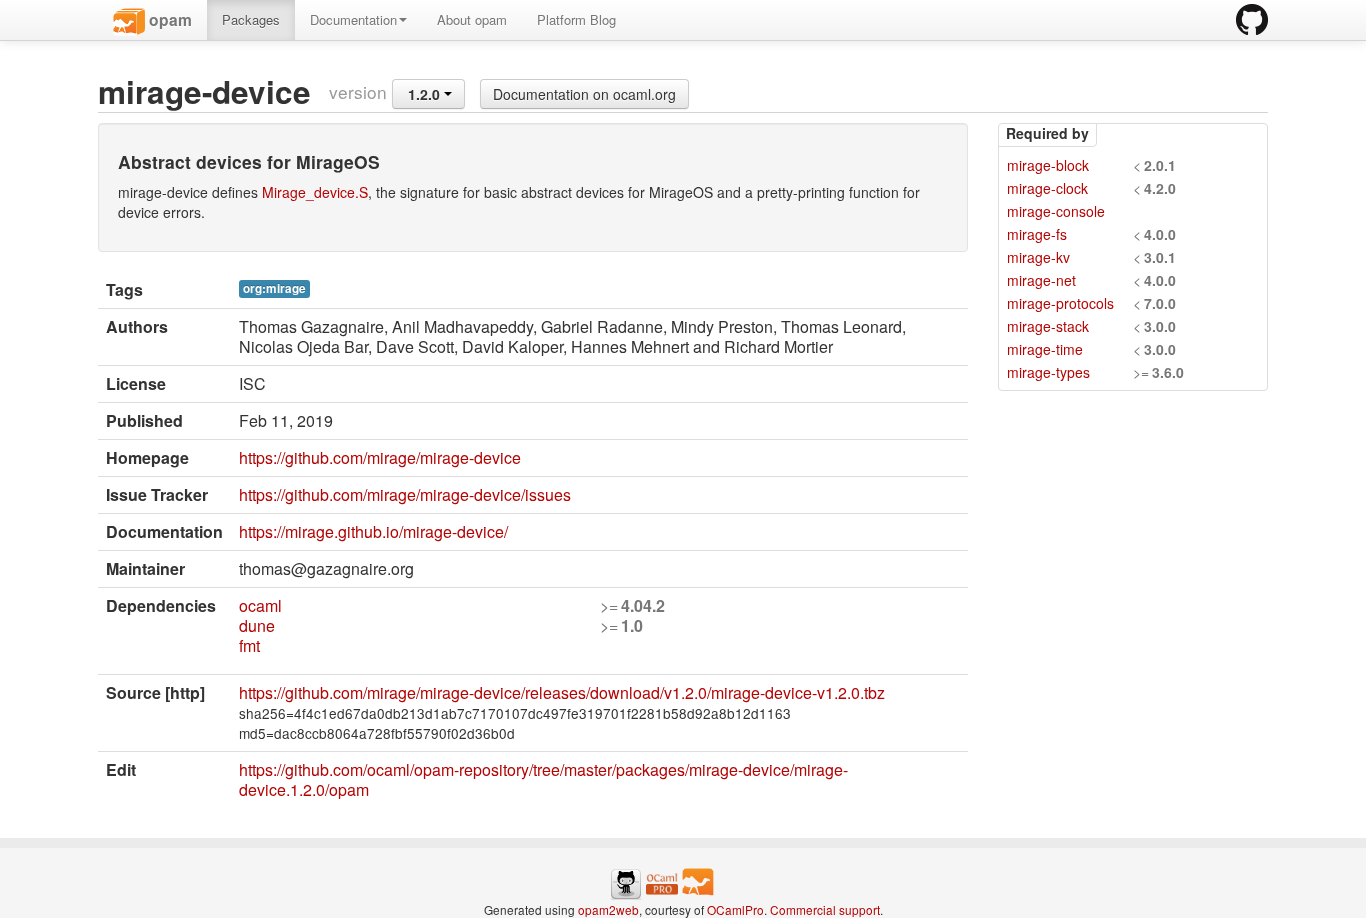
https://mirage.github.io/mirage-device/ (373, 531)
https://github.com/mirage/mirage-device (380, 457)
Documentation (353, 19)
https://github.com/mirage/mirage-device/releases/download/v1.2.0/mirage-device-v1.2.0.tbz (562, 692)
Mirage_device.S (315, 192)
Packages (251, 19)
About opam (472, 19)
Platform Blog (576, 19)
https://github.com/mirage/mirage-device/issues (405, 494)
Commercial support (825, 909)
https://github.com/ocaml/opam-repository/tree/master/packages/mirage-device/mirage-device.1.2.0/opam (543, 779)
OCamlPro (735, 909)
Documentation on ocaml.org (584, 94)
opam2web (608, 909)
